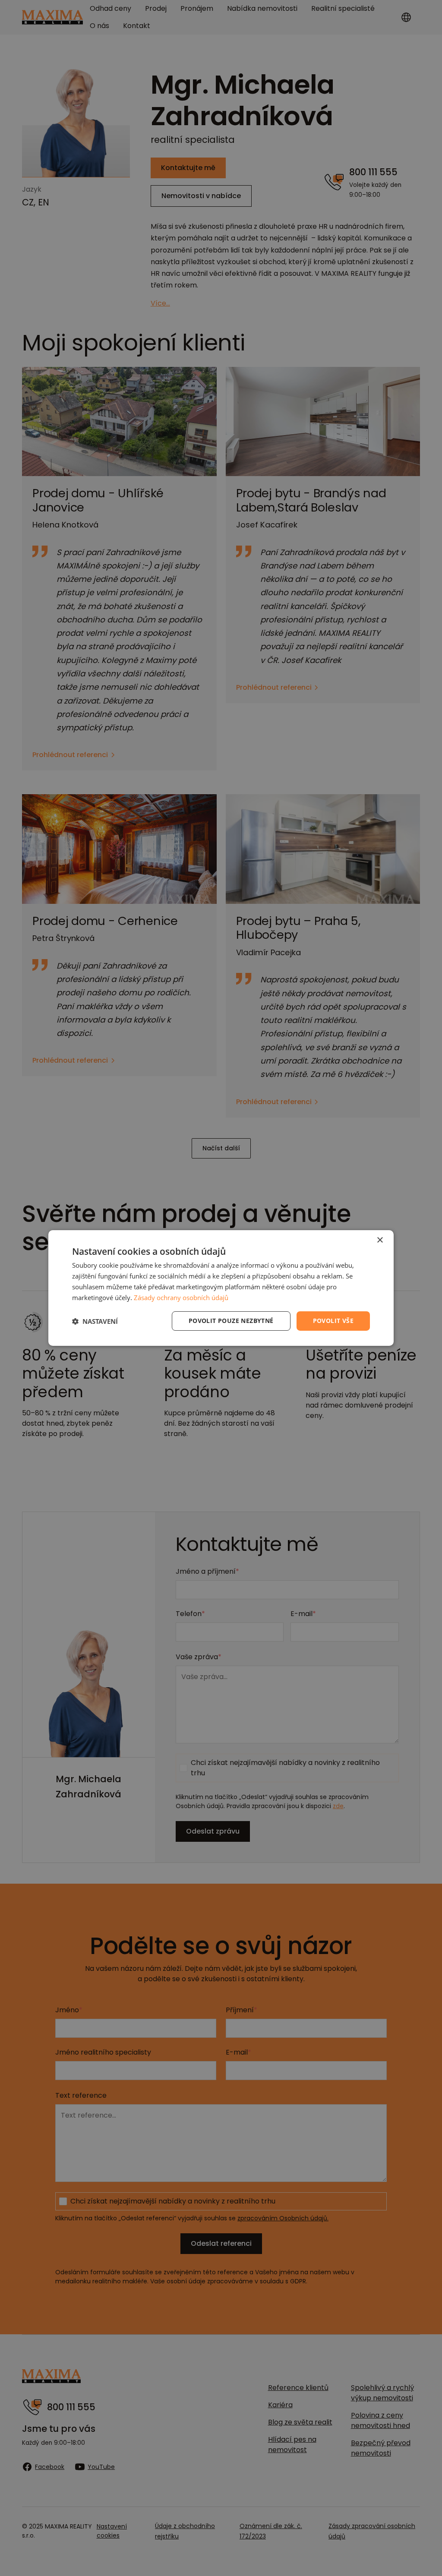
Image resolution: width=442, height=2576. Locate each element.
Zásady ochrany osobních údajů (181, 1297)
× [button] (380, 1240)
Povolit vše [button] (333, 1321)
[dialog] (221, 1288)
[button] (95, 1321)
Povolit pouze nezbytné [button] (231, 1321)
